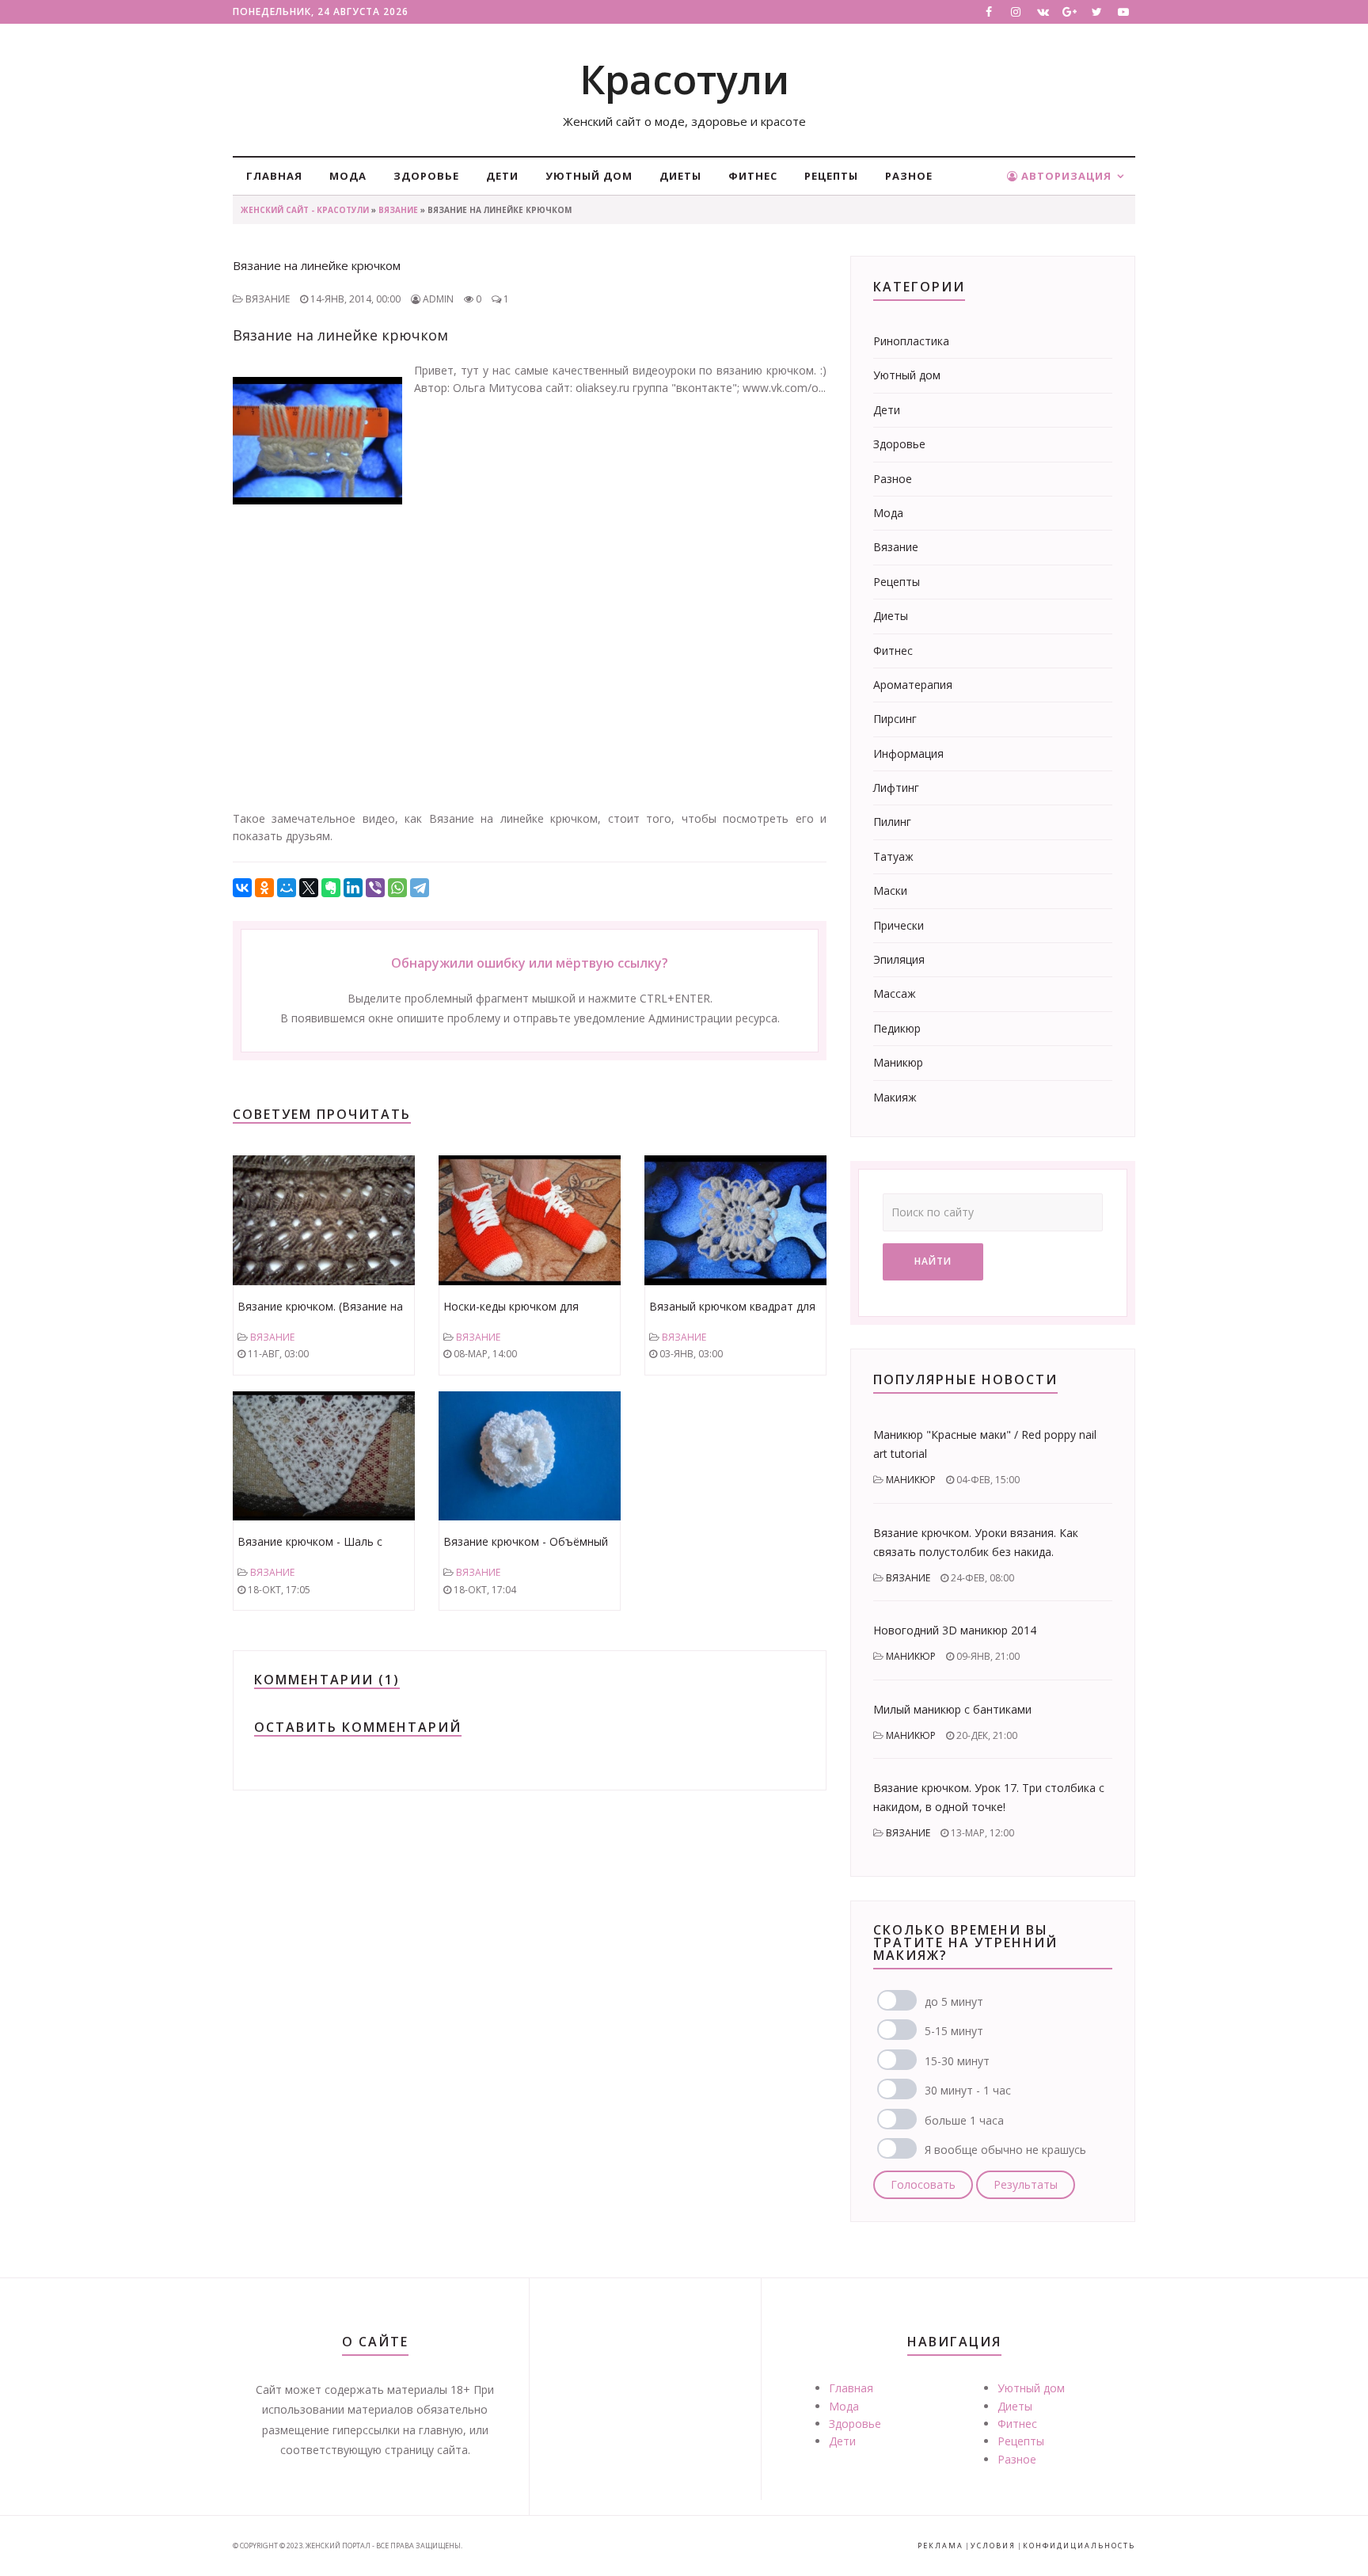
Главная (274, 176)
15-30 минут (957, 2061)
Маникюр (898, 1062)
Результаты (1026, 2184)
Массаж (895, 993)
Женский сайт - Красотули (305, 210)
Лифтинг (896, 788)
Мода (348, 176)
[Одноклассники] (264, 888)
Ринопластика (911, 341)
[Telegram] (420, 888)
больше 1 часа (964, 2120)
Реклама (940, 2546)
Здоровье (426, 176)
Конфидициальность (1079, 2546)
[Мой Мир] (287, 888)
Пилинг (892, 822)
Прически (899, 925)
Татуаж (893, 856)
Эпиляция (899, 959)
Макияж (895, 1097)
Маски (890, 890)
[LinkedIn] (353, 888)
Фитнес (753, 176)
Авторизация (1065, 176)
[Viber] (375, 888)
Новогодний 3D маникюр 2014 (955, 1630)
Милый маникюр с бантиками (952, 1709)
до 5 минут (954, 2001)
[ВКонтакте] (242, 888)
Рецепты (831, 176)
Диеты (680, 176)
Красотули (684, 79)
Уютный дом (589, 176)
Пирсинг (895, 719)
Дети (502, 176)
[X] (309, 888)
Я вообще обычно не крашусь (1005, 2150)
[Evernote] (331, 888)
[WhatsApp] (397, 888)
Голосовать (923, 2184)
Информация (908, 753)
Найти (933, 1261)
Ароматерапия (913, 685)
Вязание (398, 210)
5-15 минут (954, 2031)
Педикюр (897, 1028)
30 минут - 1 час (968, 2090)
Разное (909, 176)
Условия (993, 2546)
